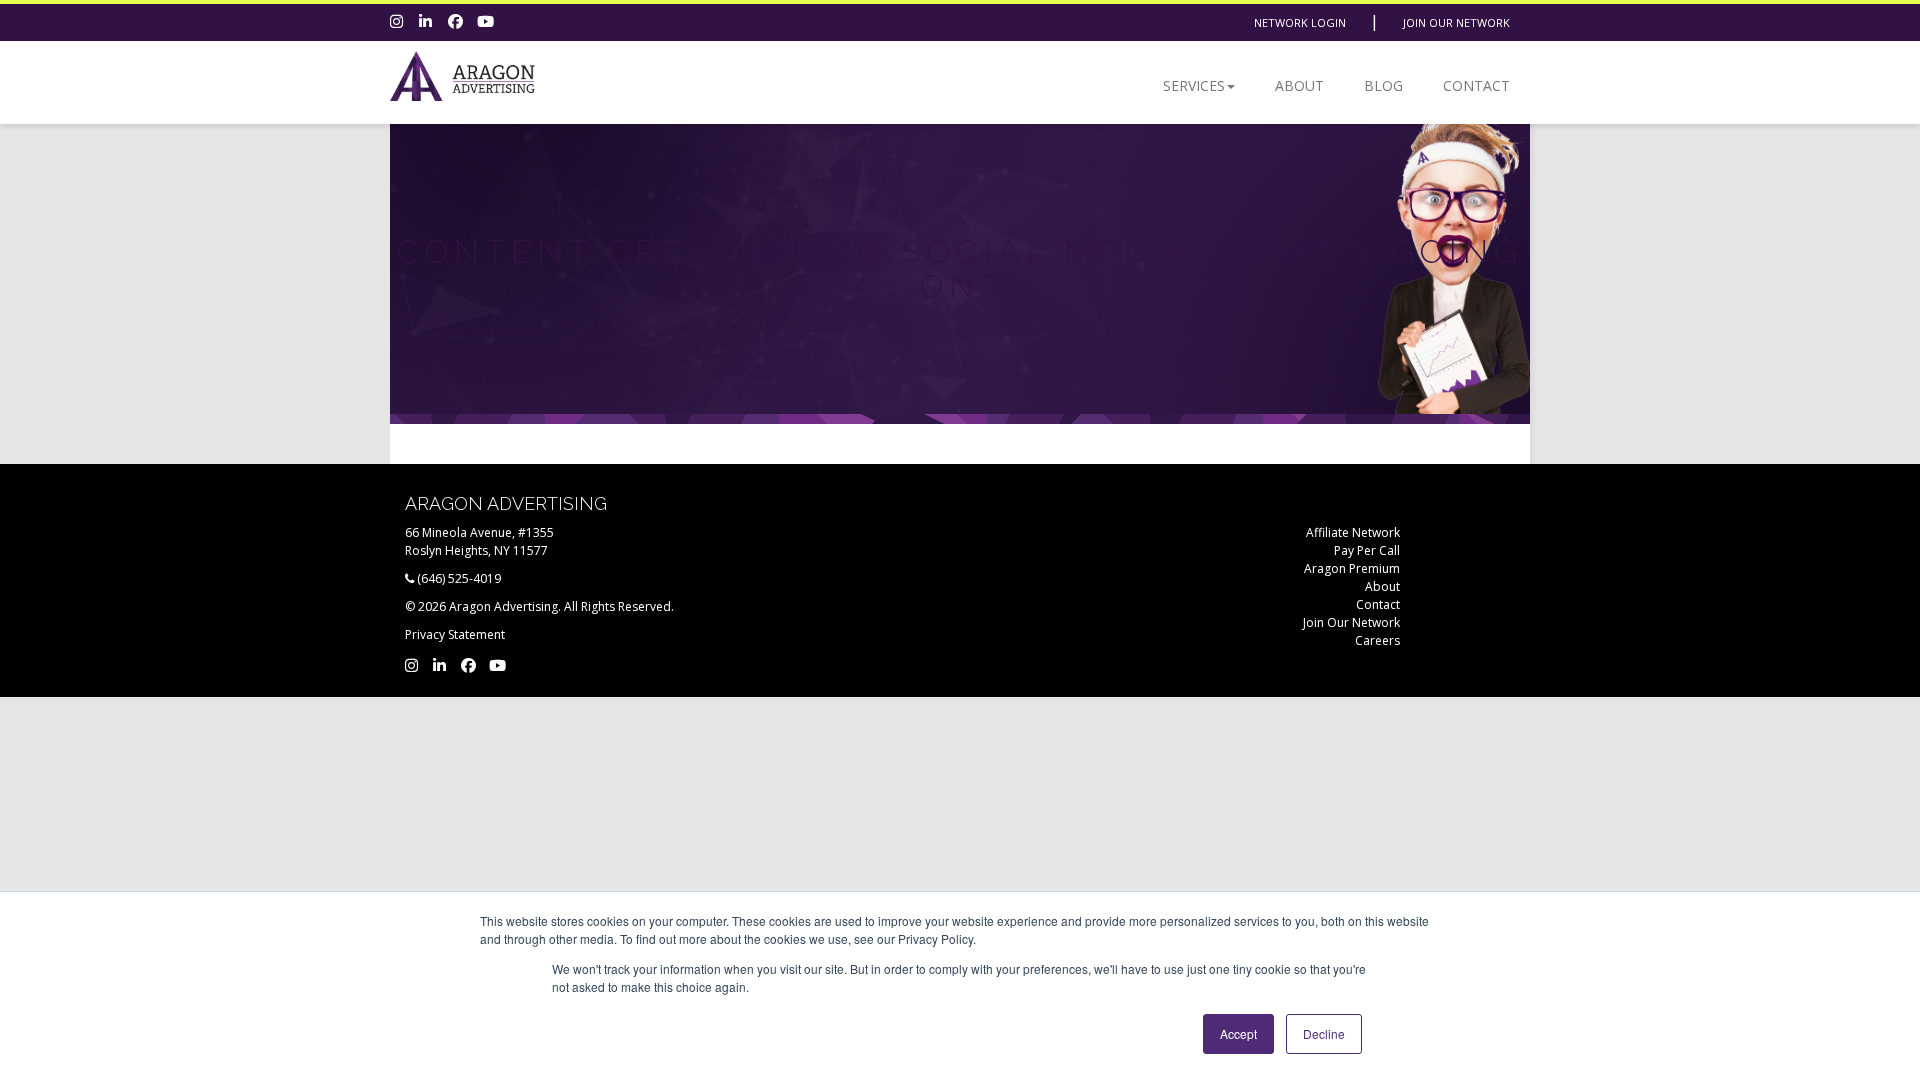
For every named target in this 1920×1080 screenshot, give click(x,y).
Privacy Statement (455, 634)
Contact (1476, 85)
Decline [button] (1324, 1033)
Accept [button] (1238, 1033)
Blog (1383, 85)
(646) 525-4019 (459, 578)
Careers (1377, 640)
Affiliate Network (1353, 532)
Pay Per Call (1367, 550)
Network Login (1300, 22)
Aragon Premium (1352, 568)
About (1299, 85)
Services (1194, 85)
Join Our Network (1456, 22)
